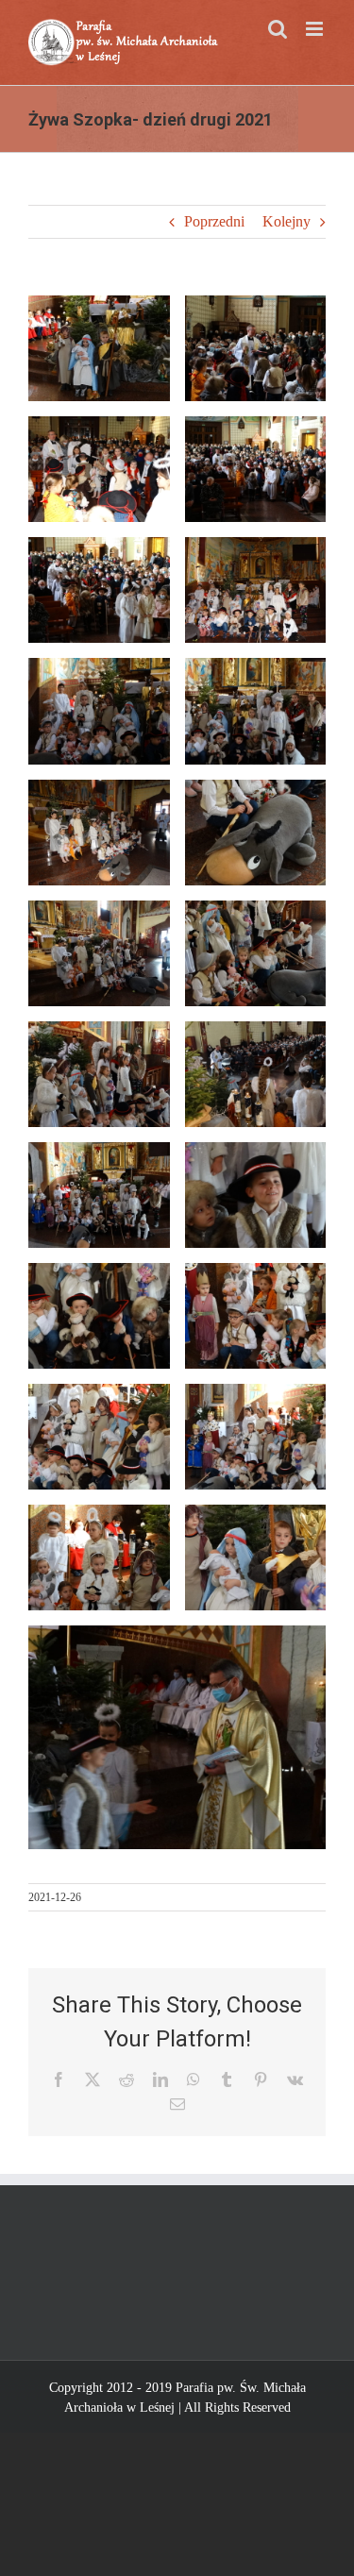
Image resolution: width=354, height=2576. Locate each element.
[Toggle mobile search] (278, 29)
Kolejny (287, 221)
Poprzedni (214, 221)
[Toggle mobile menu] (316, 29)
